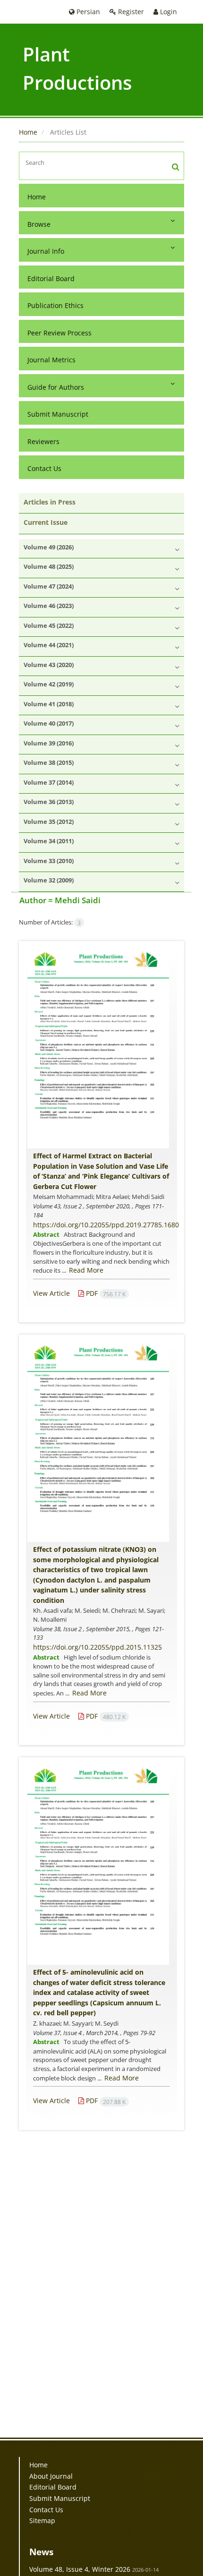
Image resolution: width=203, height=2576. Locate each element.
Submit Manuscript (58, 414)
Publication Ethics (55, 305)
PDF (105, 1293)
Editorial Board (51, 278)
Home (28, 132)
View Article (51, 1293)
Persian (87, 12)
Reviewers (43, 441)
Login (168, 12)
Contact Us (44, 468)
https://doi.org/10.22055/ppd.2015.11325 (97, 1647)
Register (130, 12)
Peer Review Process (59, 333)
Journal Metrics (51, 360)
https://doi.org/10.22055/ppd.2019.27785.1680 (106, 1225)
